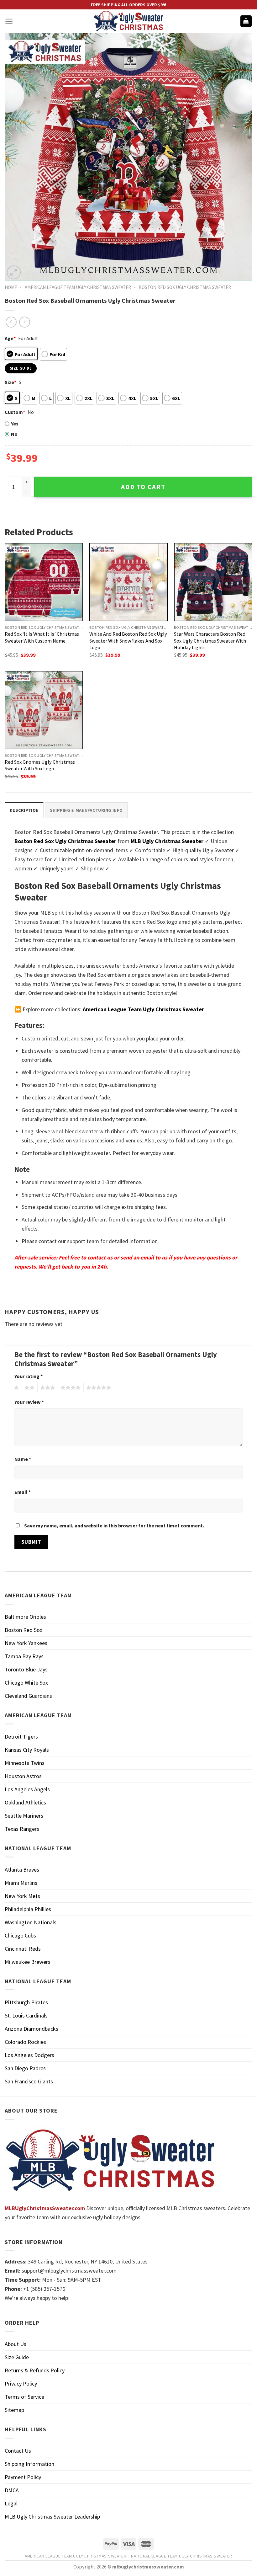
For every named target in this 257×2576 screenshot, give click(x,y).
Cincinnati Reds (23, 1949)
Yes (15, 424)
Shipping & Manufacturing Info (86, 810)
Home (11, 287)
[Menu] (9, 21)
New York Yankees (26, 1643)
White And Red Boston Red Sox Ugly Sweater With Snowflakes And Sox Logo (128, 640)
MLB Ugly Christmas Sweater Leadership (52, 2517)
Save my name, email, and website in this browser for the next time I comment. (114, 1526)
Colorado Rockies (25, 2042)
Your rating (29, 1376)
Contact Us (18, 2451)
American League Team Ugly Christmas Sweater (78, 287)
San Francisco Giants (29, 2081)
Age (10, 338)
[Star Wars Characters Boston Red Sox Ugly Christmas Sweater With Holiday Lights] (213, 582)
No (14, 434)
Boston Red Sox (24, 1630)
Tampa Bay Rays (24, 1656)
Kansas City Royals (27, 1750)
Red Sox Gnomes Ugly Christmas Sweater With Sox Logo (40, 765)
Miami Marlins (21, 1883)
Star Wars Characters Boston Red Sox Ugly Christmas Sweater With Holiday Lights (210, 640)
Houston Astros (23, 1776)
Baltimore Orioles (25, 1617)
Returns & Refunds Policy (35, 2370)
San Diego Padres (25, 2068)
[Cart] (246, 21)
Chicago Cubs (20, 1935)
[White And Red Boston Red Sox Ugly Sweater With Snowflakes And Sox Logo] (128, 582)
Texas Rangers (22, 1829)
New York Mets (22, 1896)
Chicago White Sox (26, 1683)
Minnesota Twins (25, 1763)
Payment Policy (23, 2477)
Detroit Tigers (21, 1737)
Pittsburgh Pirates (26, 2002)
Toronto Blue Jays (26, 1669)
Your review (29, 1402)
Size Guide (17, 2357)
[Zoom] (14, 272)
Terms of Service (24, 2397)
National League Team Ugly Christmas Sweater (182, 2556)
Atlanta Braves (22, 1870)
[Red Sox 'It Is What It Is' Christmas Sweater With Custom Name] (44, 582)
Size (10, 382)
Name (23, 1459)
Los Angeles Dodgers (29, 2055)
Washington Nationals (31, 1922)
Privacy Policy (21, 2384)
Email (22, 1492)
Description (24, 810)
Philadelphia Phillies (28, 1909)
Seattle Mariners (24, 1816)
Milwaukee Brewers (28, 1962)
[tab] (24, 810)
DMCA (12, 2490)
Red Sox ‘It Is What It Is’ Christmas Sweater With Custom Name (42, 637)
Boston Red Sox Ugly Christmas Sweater (185, 287)
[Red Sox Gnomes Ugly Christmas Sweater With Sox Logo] (44, 710)
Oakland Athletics (25, 1802)
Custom (15, 412)
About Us (16, 2344)
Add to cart (143, 487)
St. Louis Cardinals (26, 2015)
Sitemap (14, 2410)
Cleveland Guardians (28, 1696)
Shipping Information (29, 2464)
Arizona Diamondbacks (31, 2029)
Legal (11, 2503)
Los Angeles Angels (27, 1789)
